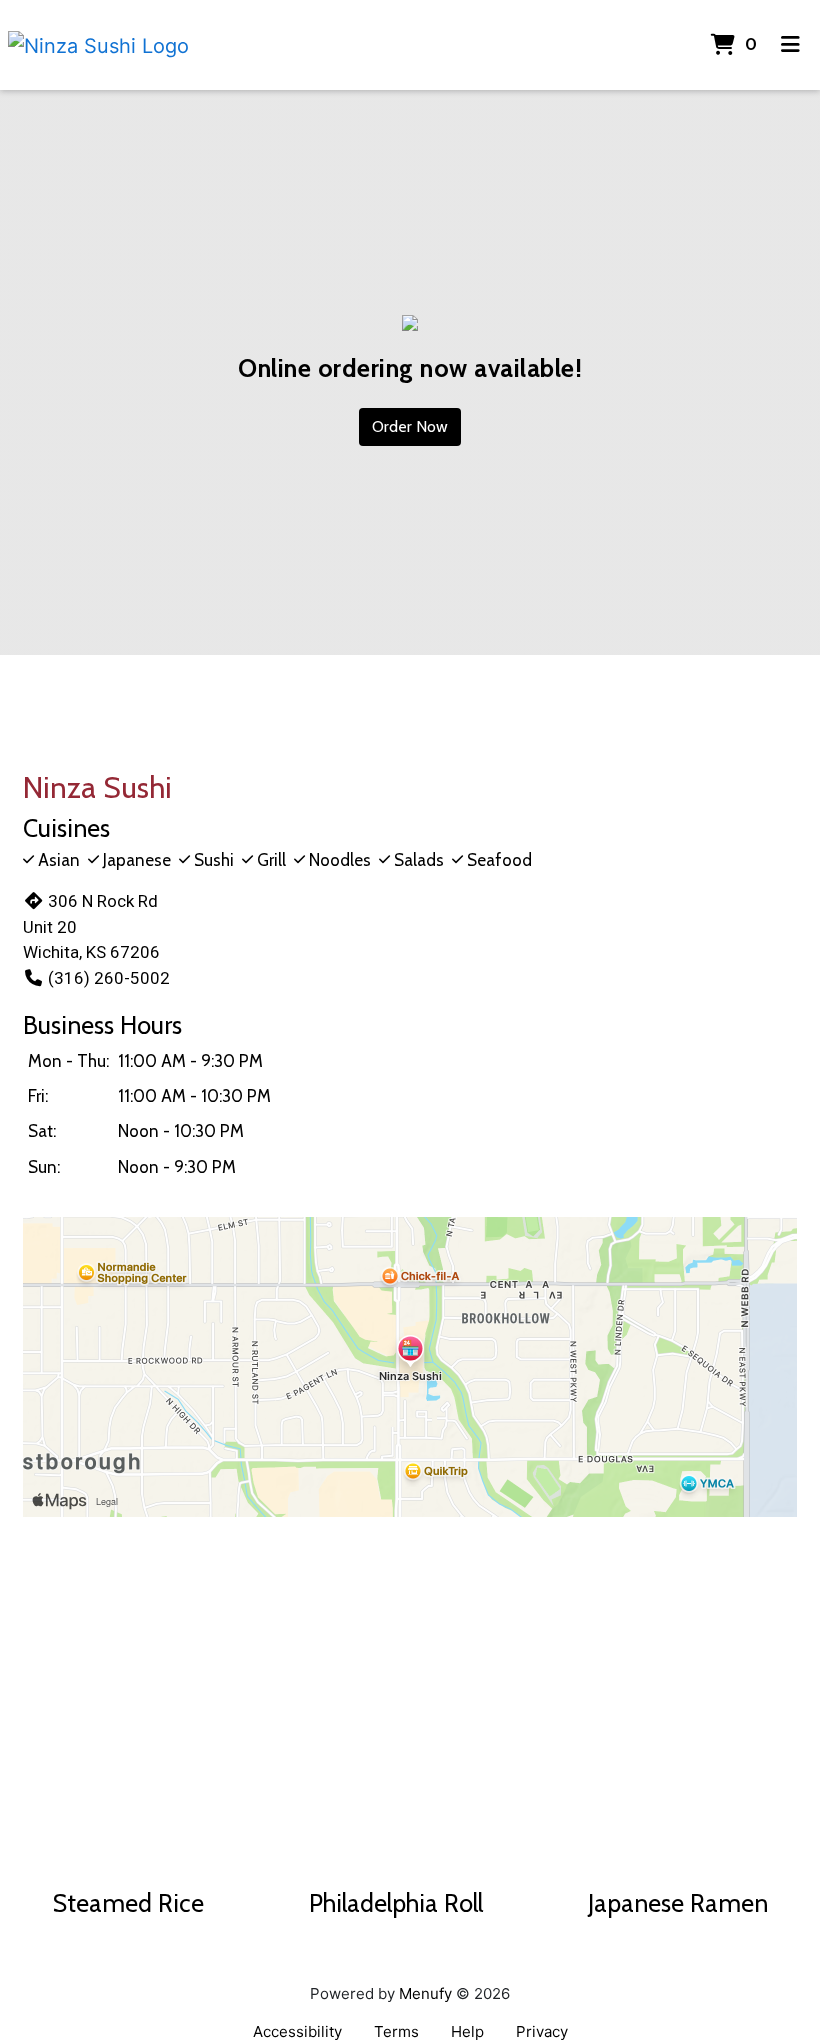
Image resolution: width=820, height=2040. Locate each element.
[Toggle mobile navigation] (790, 45)
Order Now (410, 426)
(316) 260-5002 (109, 978)
